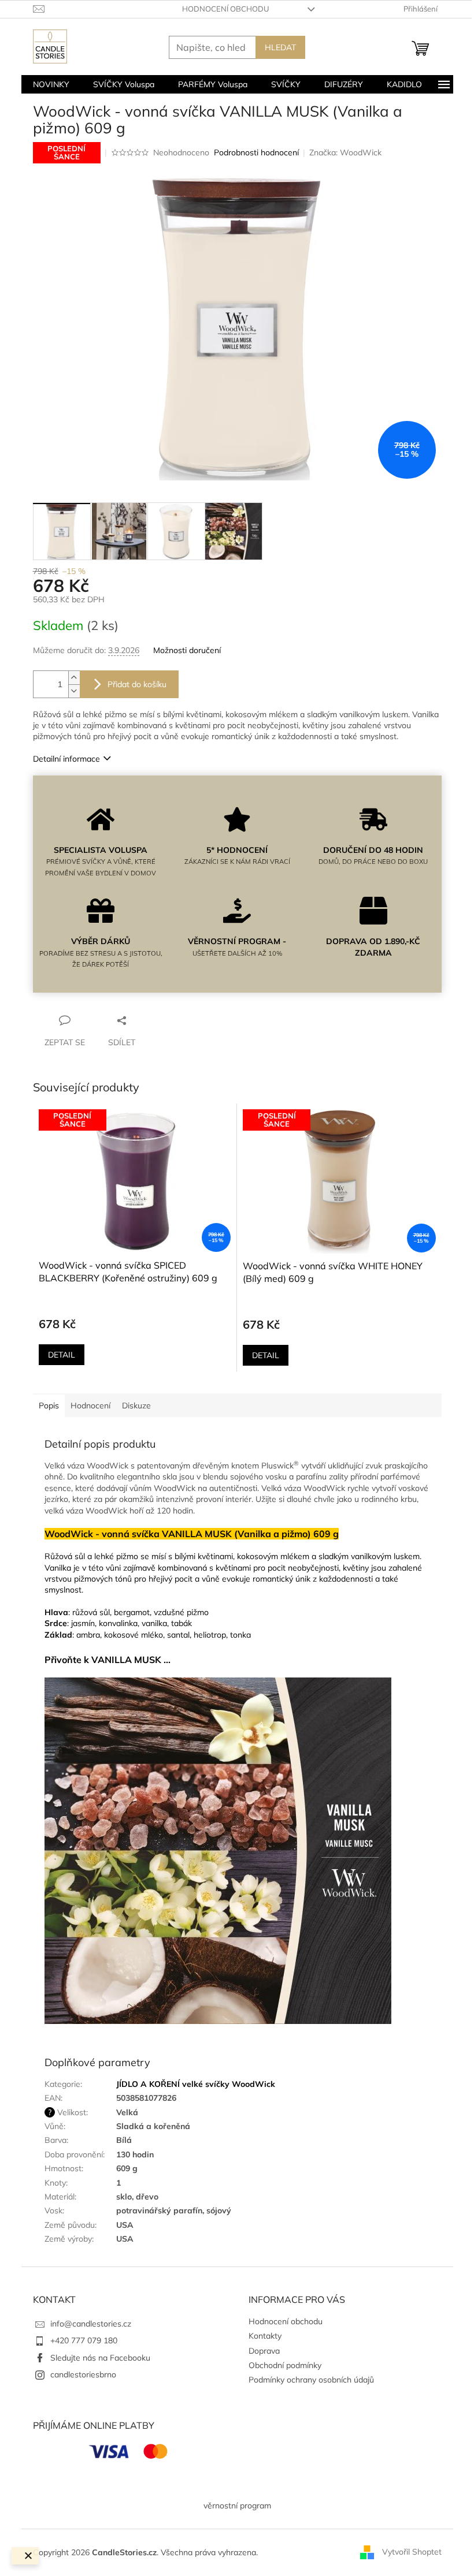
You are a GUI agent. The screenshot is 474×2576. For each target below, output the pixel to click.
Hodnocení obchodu (225, 9)
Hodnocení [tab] (90, 1406)
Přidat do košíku (137, 684)
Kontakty (265, 2336)
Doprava (264, 2351)
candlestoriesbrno (83, 2374)
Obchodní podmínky (285, 2365)
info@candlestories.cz (91, 2324)
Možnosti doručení (187, 650)
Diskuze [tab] (136, 1406)
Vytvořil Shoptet (412, 2552)
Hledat (280, 47)
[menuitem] (51, 84)
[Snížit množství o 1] (74, 691)
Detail (62, 1355)
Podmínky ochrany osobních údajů (311, 2380)
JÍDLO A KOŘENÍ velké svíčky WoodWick (196, 2084)
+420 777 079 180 (84, 2340)
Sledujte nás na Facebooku (100, 2358)
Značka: (345, 152)
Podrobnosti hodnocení (256, 152)
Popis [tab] (49, 1406)
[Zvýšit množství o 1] (74, 678)
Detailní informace (66, 759)
